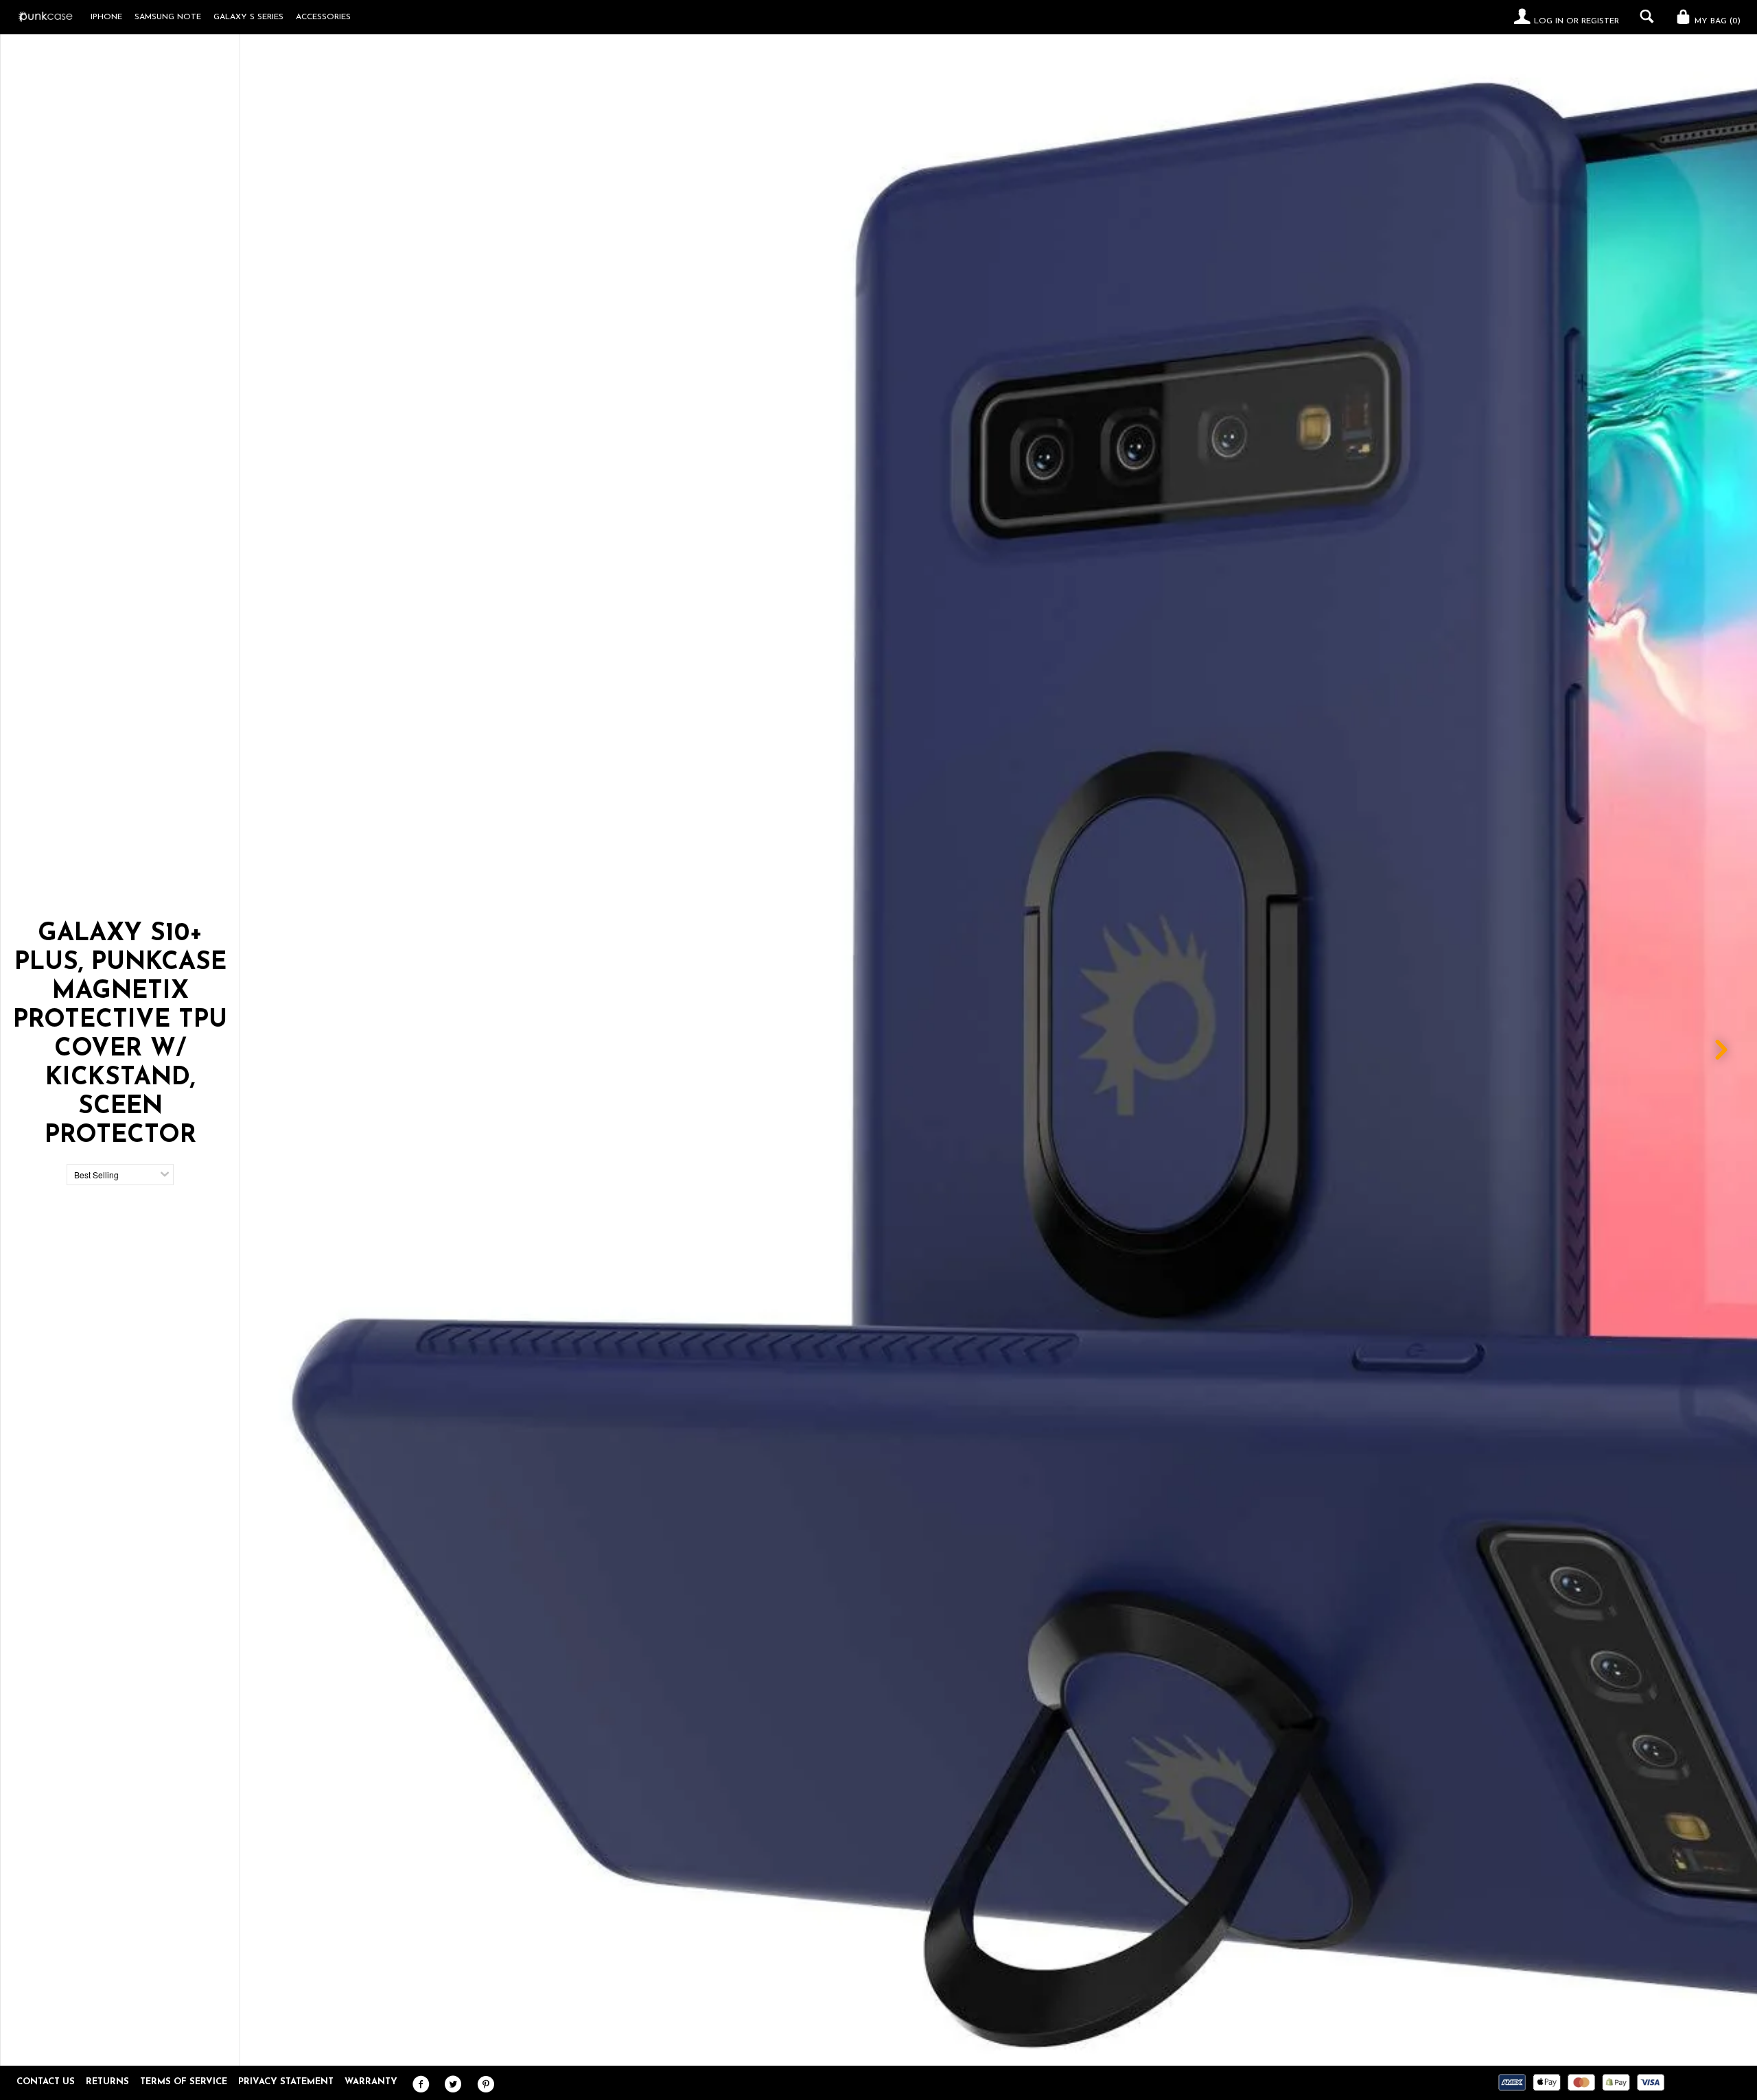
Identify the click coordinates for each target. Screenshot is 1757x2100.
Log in (1549, 21)
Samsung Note (168, 17)
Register (1600, 21)
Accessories (323, 17)
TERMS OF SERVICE (184, 2082)
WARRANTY (371, 2082)
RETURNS (107, 2082)
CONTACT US (46, 2082)
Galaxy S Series (248, 17)
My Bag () (1716, 21)
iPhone (106, 17)
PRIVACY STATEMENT (286, 2082)
